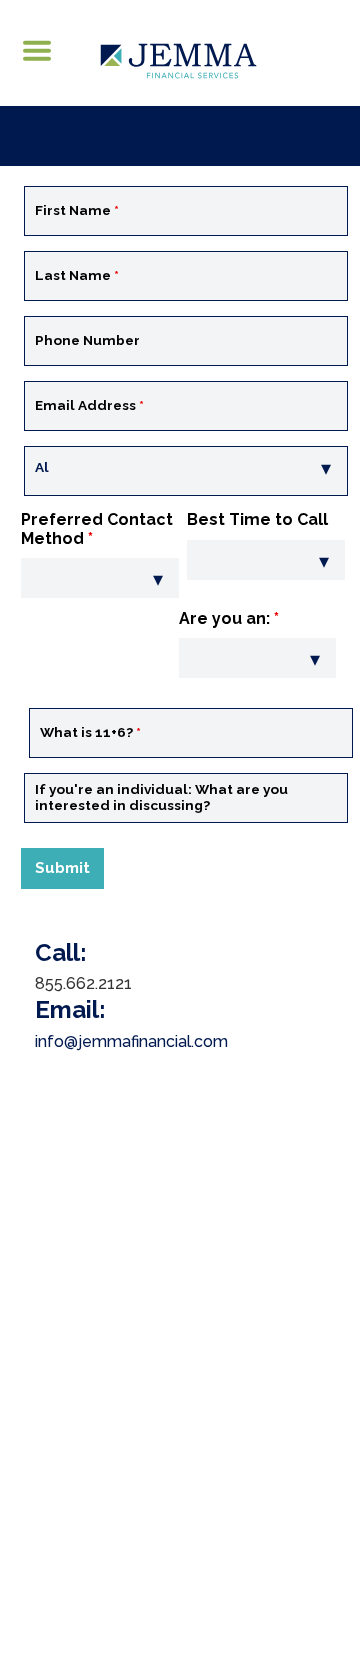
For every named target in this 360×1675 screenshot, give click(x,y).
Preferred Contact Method (97, 528)
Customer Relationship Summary (180, 1542)
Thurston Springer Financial (224, 1268)
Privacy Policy (261, 1520)
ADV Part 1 (75, 1520)
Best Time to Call (257, 519)
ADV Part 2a (162, 1520)
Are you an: (229, 618)
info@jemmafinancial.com (131, 1041)
